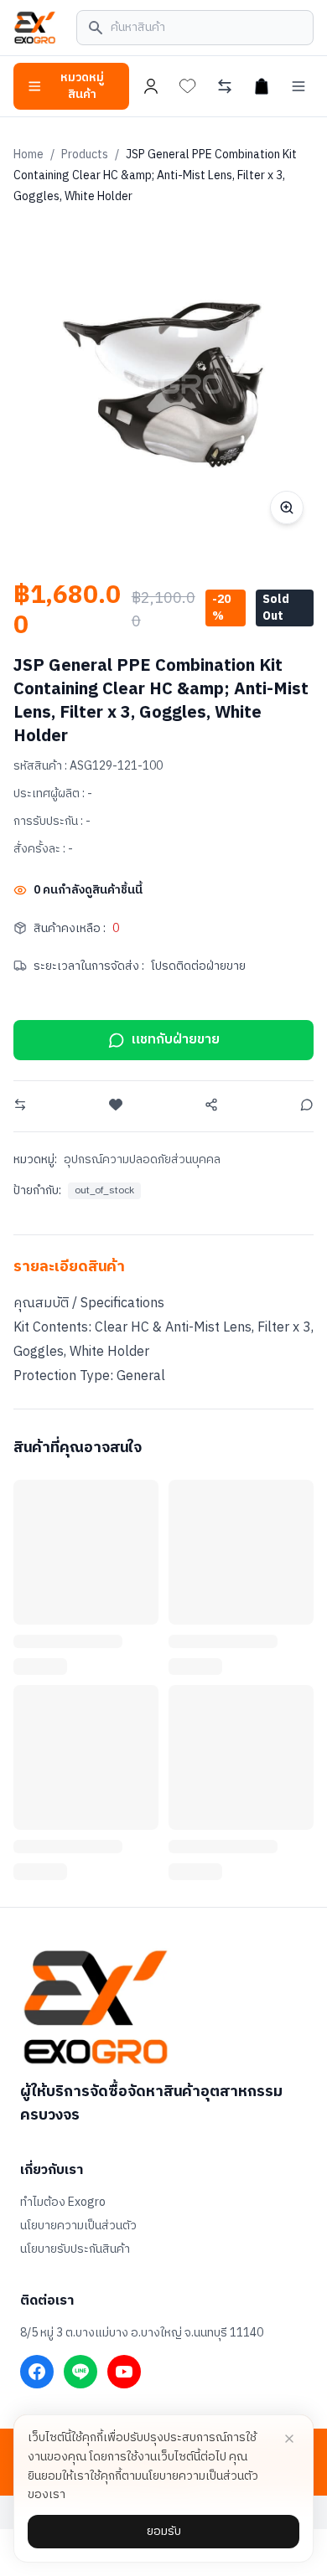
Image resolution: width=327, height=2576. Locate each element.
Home (29, 155)
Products (85, 155)
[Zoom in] (287, 507)
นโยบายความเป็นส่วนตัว (78, 2226)
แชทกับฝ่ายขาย (176, 1040)
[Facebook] (37, 2372)
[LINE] (80, 2372)
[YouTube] (124, 2372)
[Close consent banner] (289, 2439)
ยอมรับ (164, 2531)
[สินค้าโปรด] (188, 86)
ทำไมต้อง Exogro (63, 2202)
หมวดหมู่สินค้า (82, 86)
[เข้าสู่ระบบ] (151, 86)
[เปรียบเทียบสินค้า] (225, 86)
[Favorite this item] (116, 1105)
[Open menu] (298, 86)
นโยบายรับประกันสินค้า (75, 2249)
